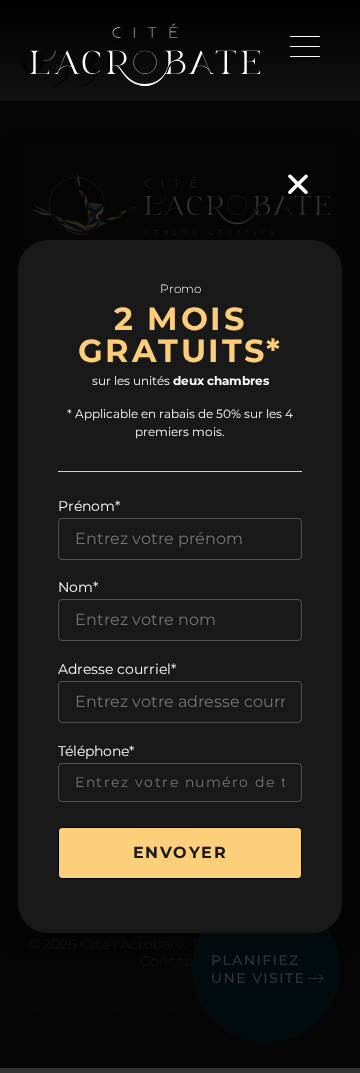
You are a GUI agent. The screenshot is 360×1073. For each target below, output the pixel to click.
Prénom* (89, 506)
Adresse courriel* (117, 669)
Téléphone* (96, 751)
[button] (298, 184)
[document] (180, 536)
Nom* (78, 587)
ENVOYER (180, 852)
